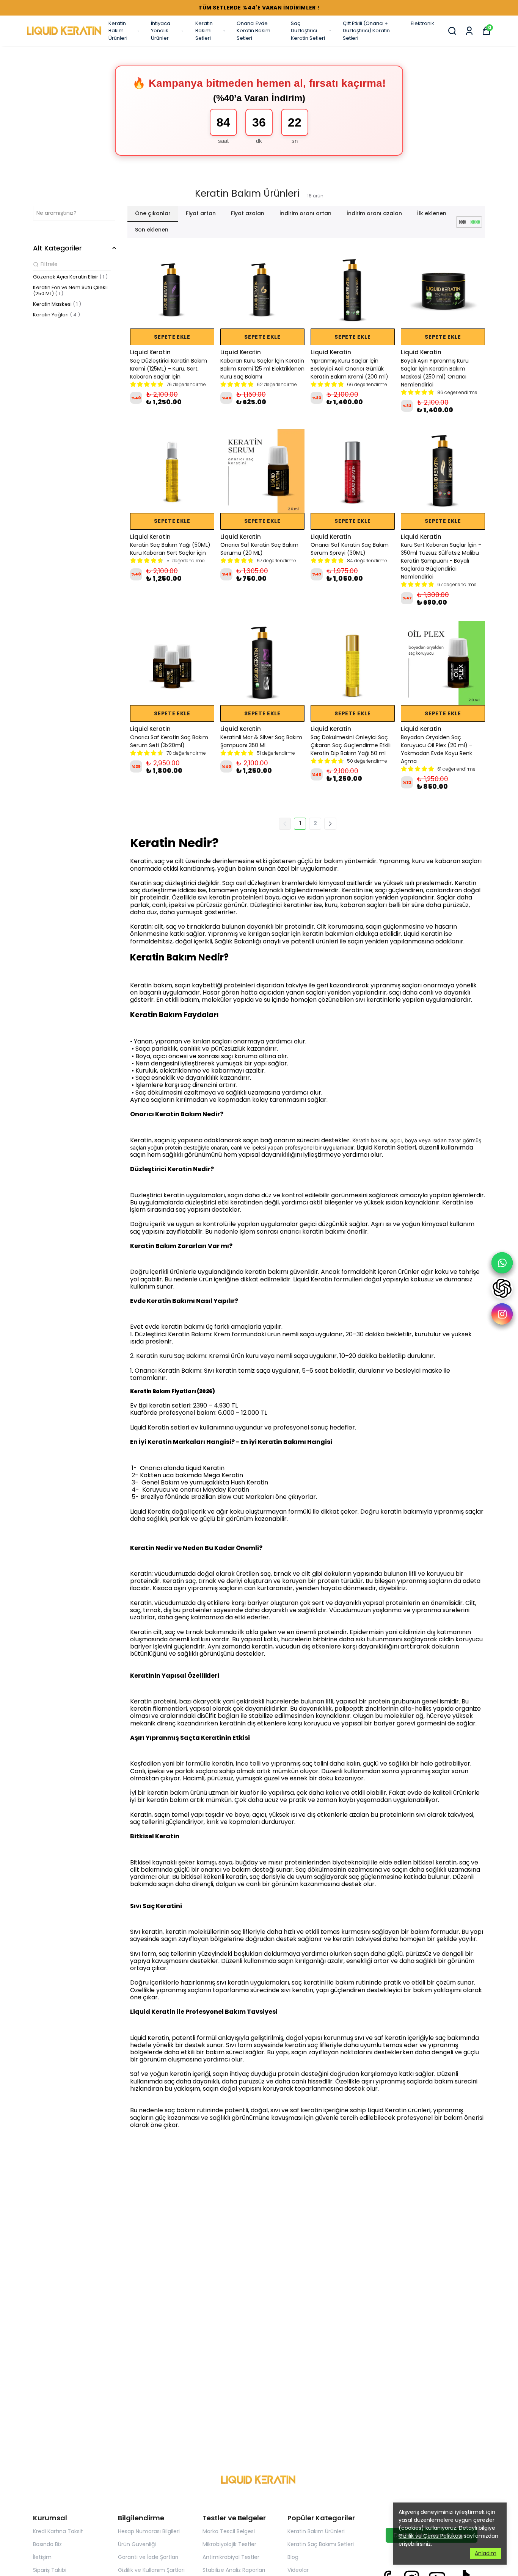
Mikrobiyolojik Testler (229, 2544)
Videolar (298, 2570)
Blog (293, 2557)
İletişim (42, 2557)
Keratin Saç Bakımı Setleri (321, 2544)
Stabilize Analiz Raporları (234, 2570)
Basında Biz (47, 2544)
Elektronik (422, 23)
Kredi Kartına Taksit (58, 2531)
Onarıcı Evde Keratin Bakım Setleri (254, 31)
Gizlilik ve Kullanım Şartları (151, 2570)
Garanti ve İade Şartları (148, 2557)
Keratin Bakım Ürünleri (118, 31)
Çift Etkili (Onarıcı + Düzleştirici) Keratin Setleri (366, 31)
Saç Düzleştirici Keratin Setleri (308, 31)
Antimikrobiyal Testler (231, 2557)
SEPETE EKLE (172, 337)
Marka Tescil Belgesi (229, 2531)
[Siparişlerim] (469, 31)
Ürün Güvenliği (137, 2544)
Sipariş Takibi (50, 2570)
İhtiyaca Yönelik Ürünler (161, 31)
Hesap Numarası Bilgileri (149, 2531)
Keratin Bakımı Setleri (204, 31)
